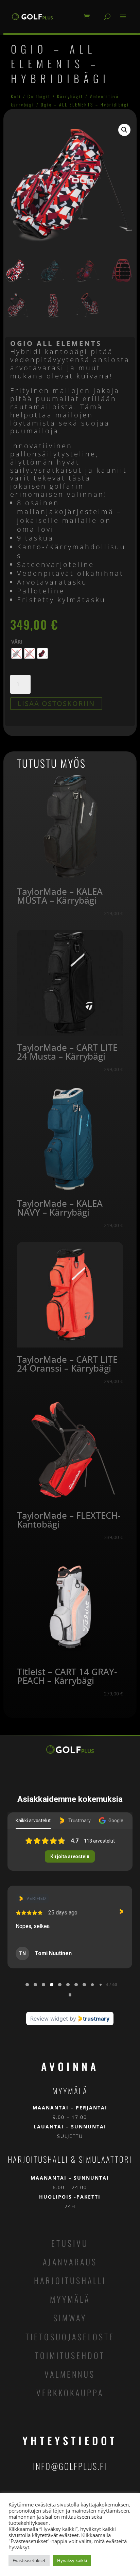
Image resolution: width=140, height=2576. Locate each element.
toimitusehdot (70, 2355)
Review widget (49, 2019)
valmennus (70, 2374)
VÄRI (17, 642)
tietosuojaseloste (70, 2337)
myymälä (70, 2299)
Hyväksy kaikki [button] (72, 2560)
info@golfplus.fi (70, 2466)
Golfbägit (39, 96)
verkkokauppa (70, 2393)
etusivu (70, 2243)
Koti (16, 96)
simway (70, 2318)
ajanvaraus (70, 2262)
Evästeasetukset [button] (29, 2560)
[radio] (17, 653)
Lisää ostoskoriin (56, 703)
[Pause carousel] (70, 1995)
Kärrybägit (70, 96)
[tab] (27, 1985)
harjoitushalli (70, 2280)
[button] (124, 130)
